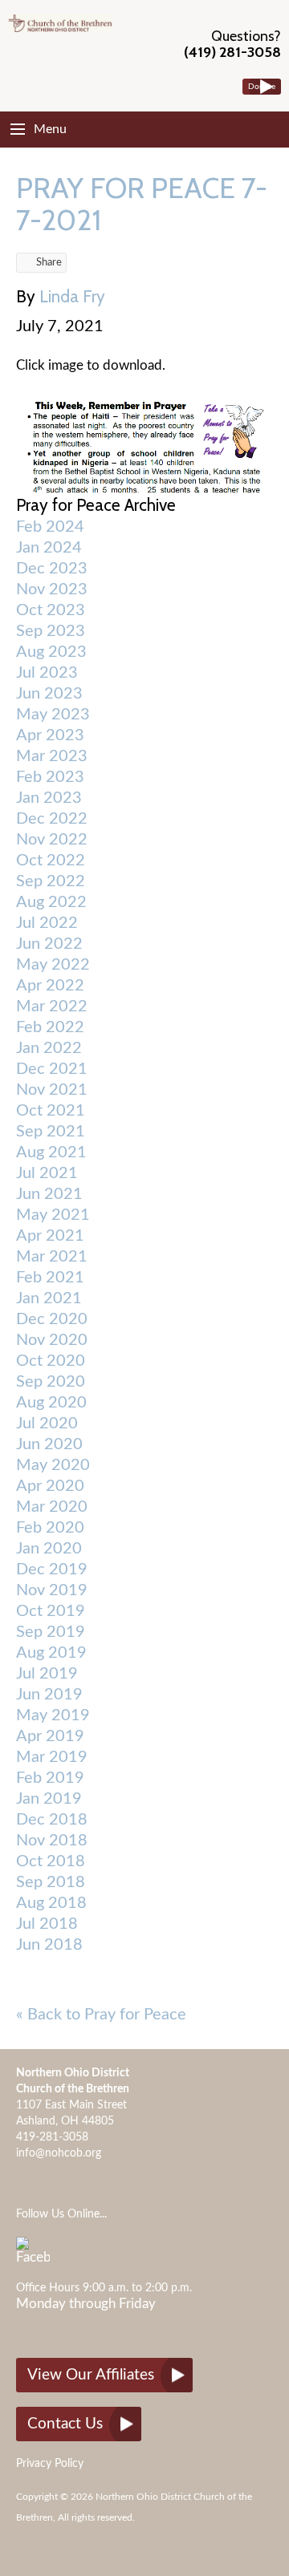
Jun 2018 (49, 1945)
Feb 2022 (50, 1027)
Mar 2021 (52, 1257)
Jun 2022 (49, 944)
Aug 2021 (51, 1152)
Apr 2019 (50, 1736)
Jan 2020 (49, 1549)
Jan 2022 (49, 1048)
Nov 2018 (52, 1841)
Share (49, 263)
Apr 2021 (50, 1236)
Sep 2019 (51, 1632)
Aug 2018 (51, 1903)
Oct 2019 (51, 1611)
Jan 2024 (49, 548)
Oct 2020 (51, 1361)
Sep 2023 (51, 631)
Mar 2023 (52, 756)
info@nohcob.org (59, 2153)
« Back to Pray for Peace (101, 2015)
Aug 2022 (51, 902)
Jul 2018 (47, 1924)
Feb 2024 (50, 527)
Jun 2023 (49, 694)
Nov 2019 (52, 1590)
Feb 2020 (50, 1528)
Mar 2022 (52, 1007)
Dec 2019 (52, 1569)
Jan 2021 (49, 1298)
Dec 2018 (52, 1820)
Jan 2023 (49, 798)
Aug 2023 (51, 652)
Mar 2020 (52, 1507)
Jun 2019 (49, 1695)
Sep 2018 (51, 1882)
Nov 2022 (52, 840)
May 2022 (53, 965)
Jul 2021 (47, 1173)
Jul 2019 (47, 1674)
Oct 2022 (51, 861)
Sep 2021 (51, 1132)
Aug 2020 (51, 1403)
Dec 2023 (52, 569)
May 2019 (53, 1715)
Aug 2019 (51, 1653)
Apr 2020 (50, 1486)
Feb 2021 (50, 1278)
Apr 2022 (50, 986)
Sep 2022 (51, 881)
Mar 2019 (52, 1757)
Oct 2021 (51, 1111)
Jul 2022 (47, 923)
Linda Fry (72, 296)
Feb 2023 (50, 777)
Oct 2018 (51, 1861)
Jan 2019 (49, 1799)
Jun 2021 (49, 1194)
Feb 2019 (50, 1778)
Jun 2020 (49, 1444)
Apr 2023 (50, 735)
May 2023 (53, 715)
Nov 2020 (52, 1340)
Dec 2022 (52, 819)
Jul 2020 (47, 1424)
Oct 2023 (51, 610)
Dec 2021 (52, 1069)
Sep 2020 (51, 1382)
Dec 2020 (52, 1319)
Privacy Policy (50, 2464)
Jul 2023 (47, 673)
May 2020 (53, 1465)
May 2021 (53, 1215)
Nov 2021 (52, 1090)
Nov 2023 (52, 589)
